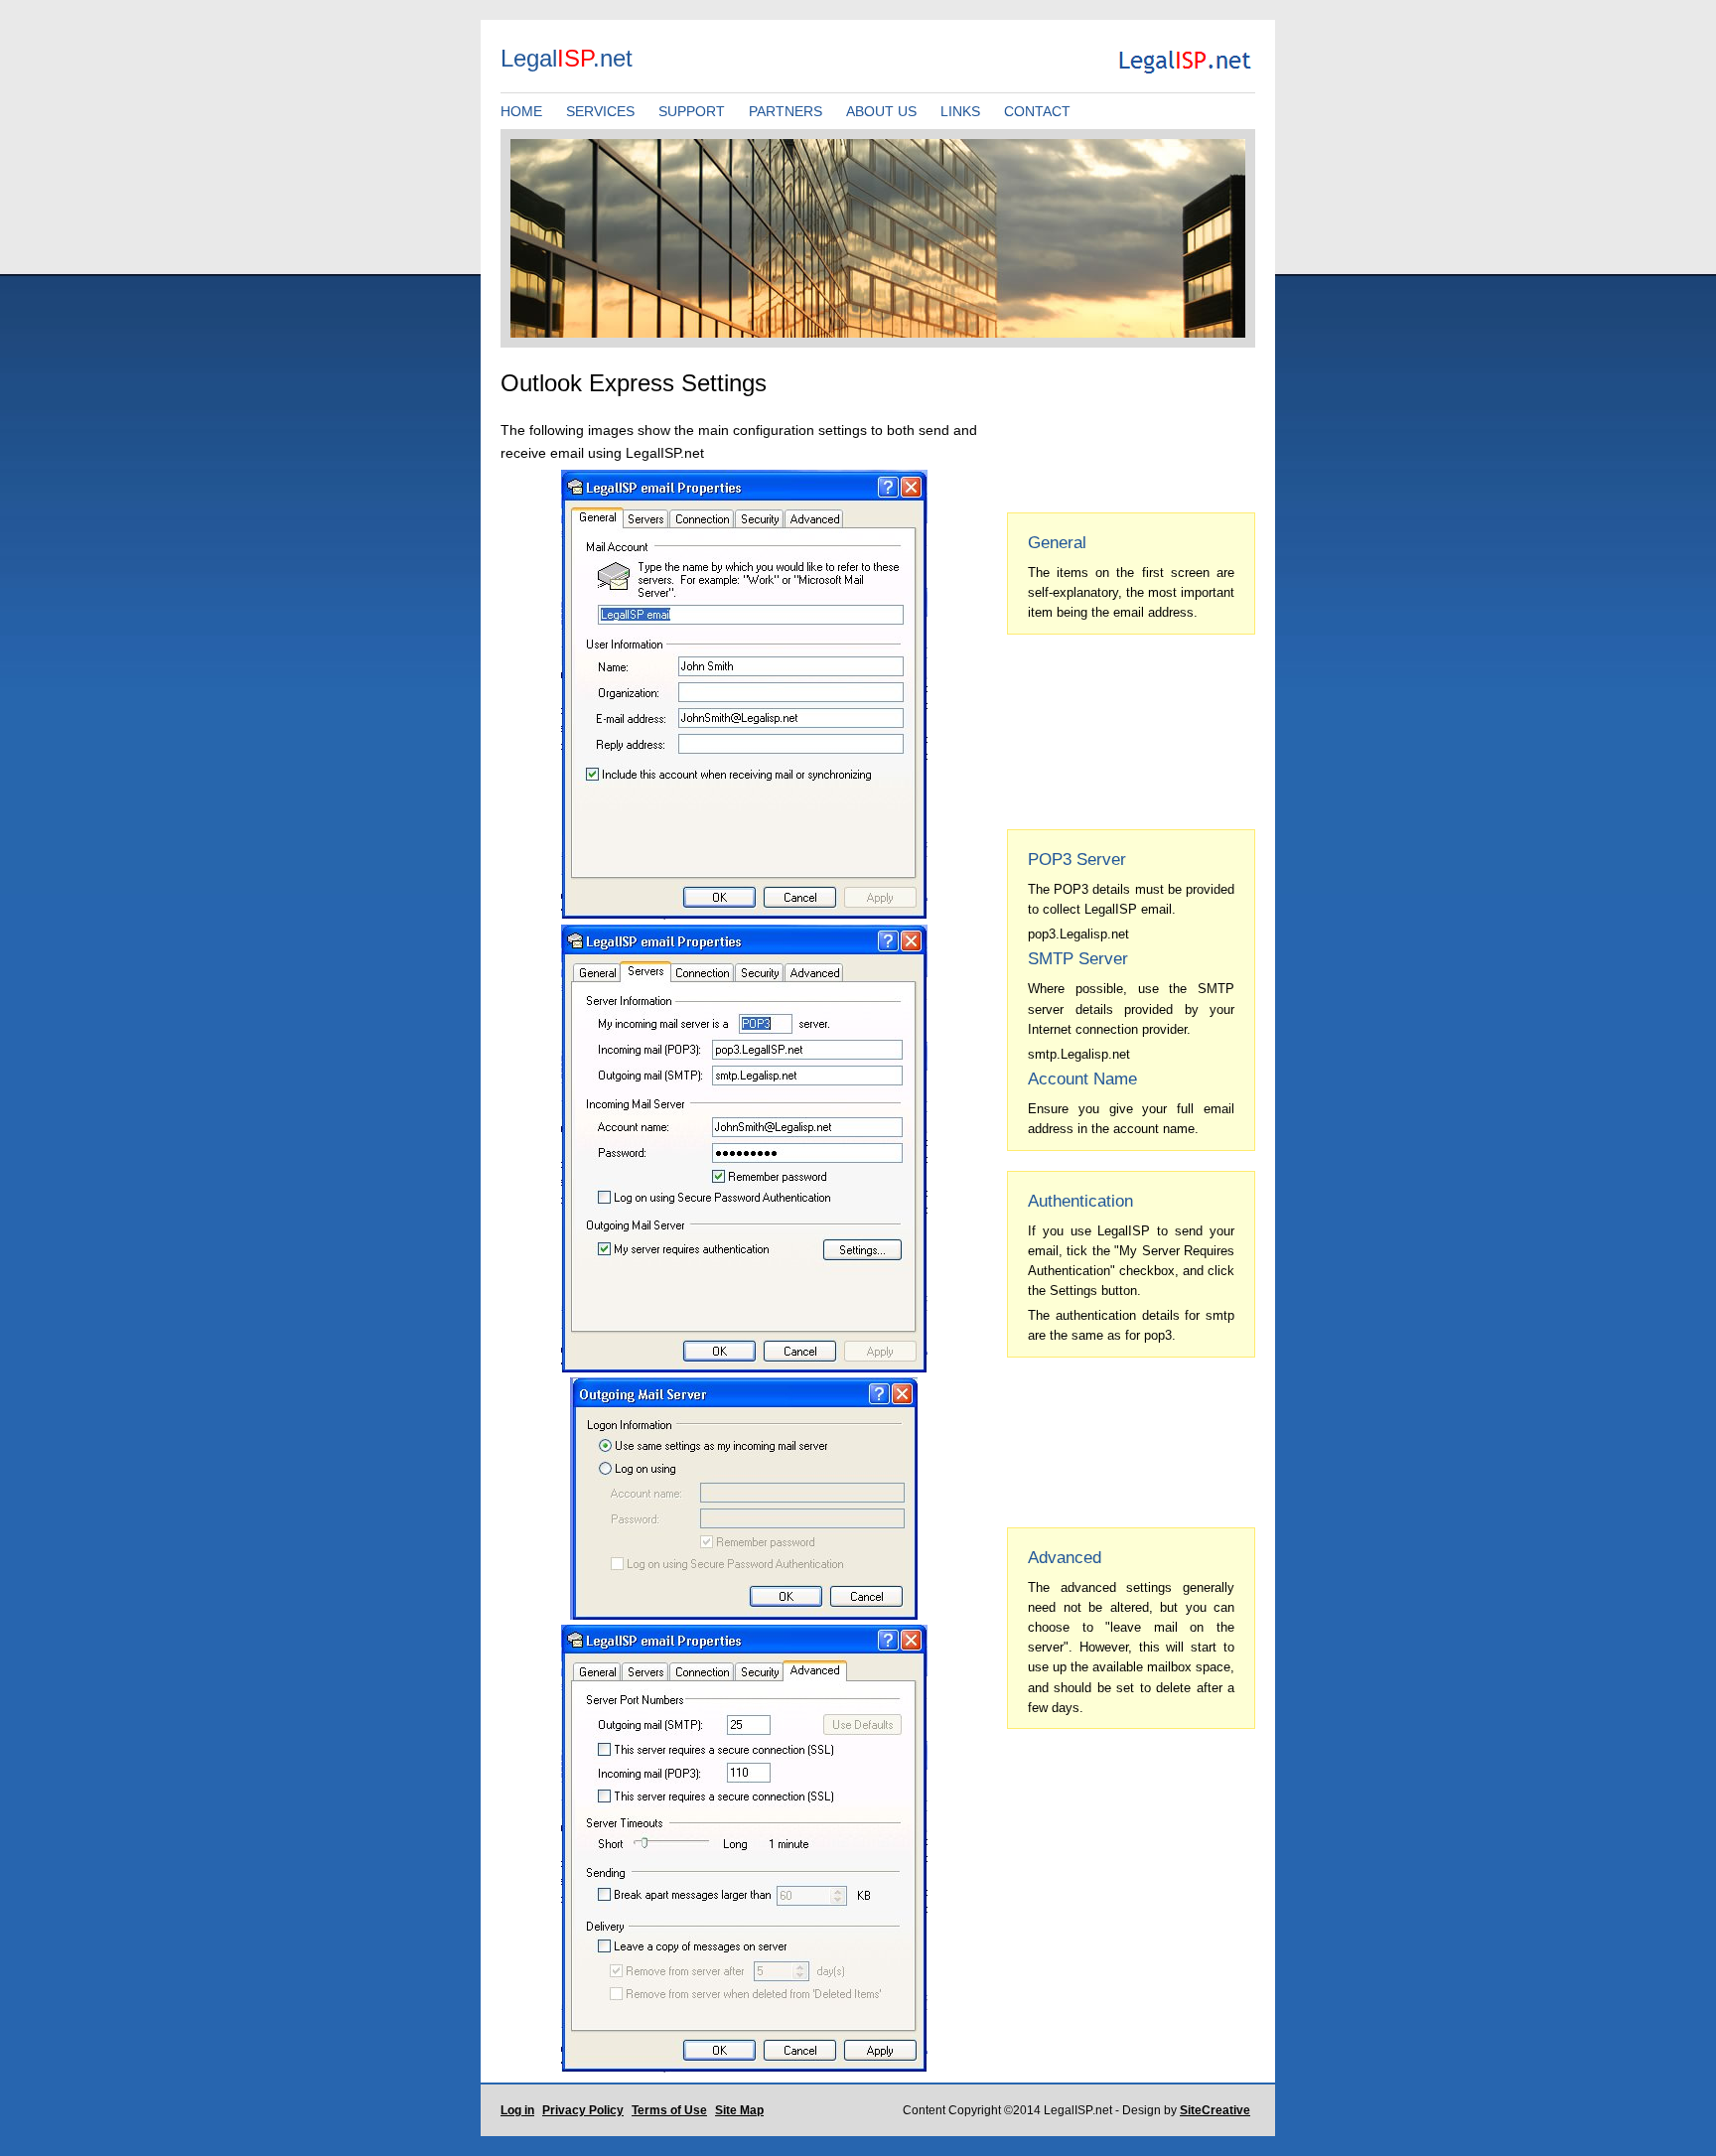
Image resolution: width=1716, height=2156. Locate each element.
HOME (521, 111)
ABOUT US (881, 111)
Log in (517, 2110)
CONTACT (1037, 111)
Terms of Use (669, 2110)
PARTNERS (786, 111)
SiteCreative (1215, 2110)
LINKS (960, 111)
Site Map (739, 2110)
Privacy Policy (583, 2110)
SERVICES (600, 111)
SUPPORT (692, 111)
